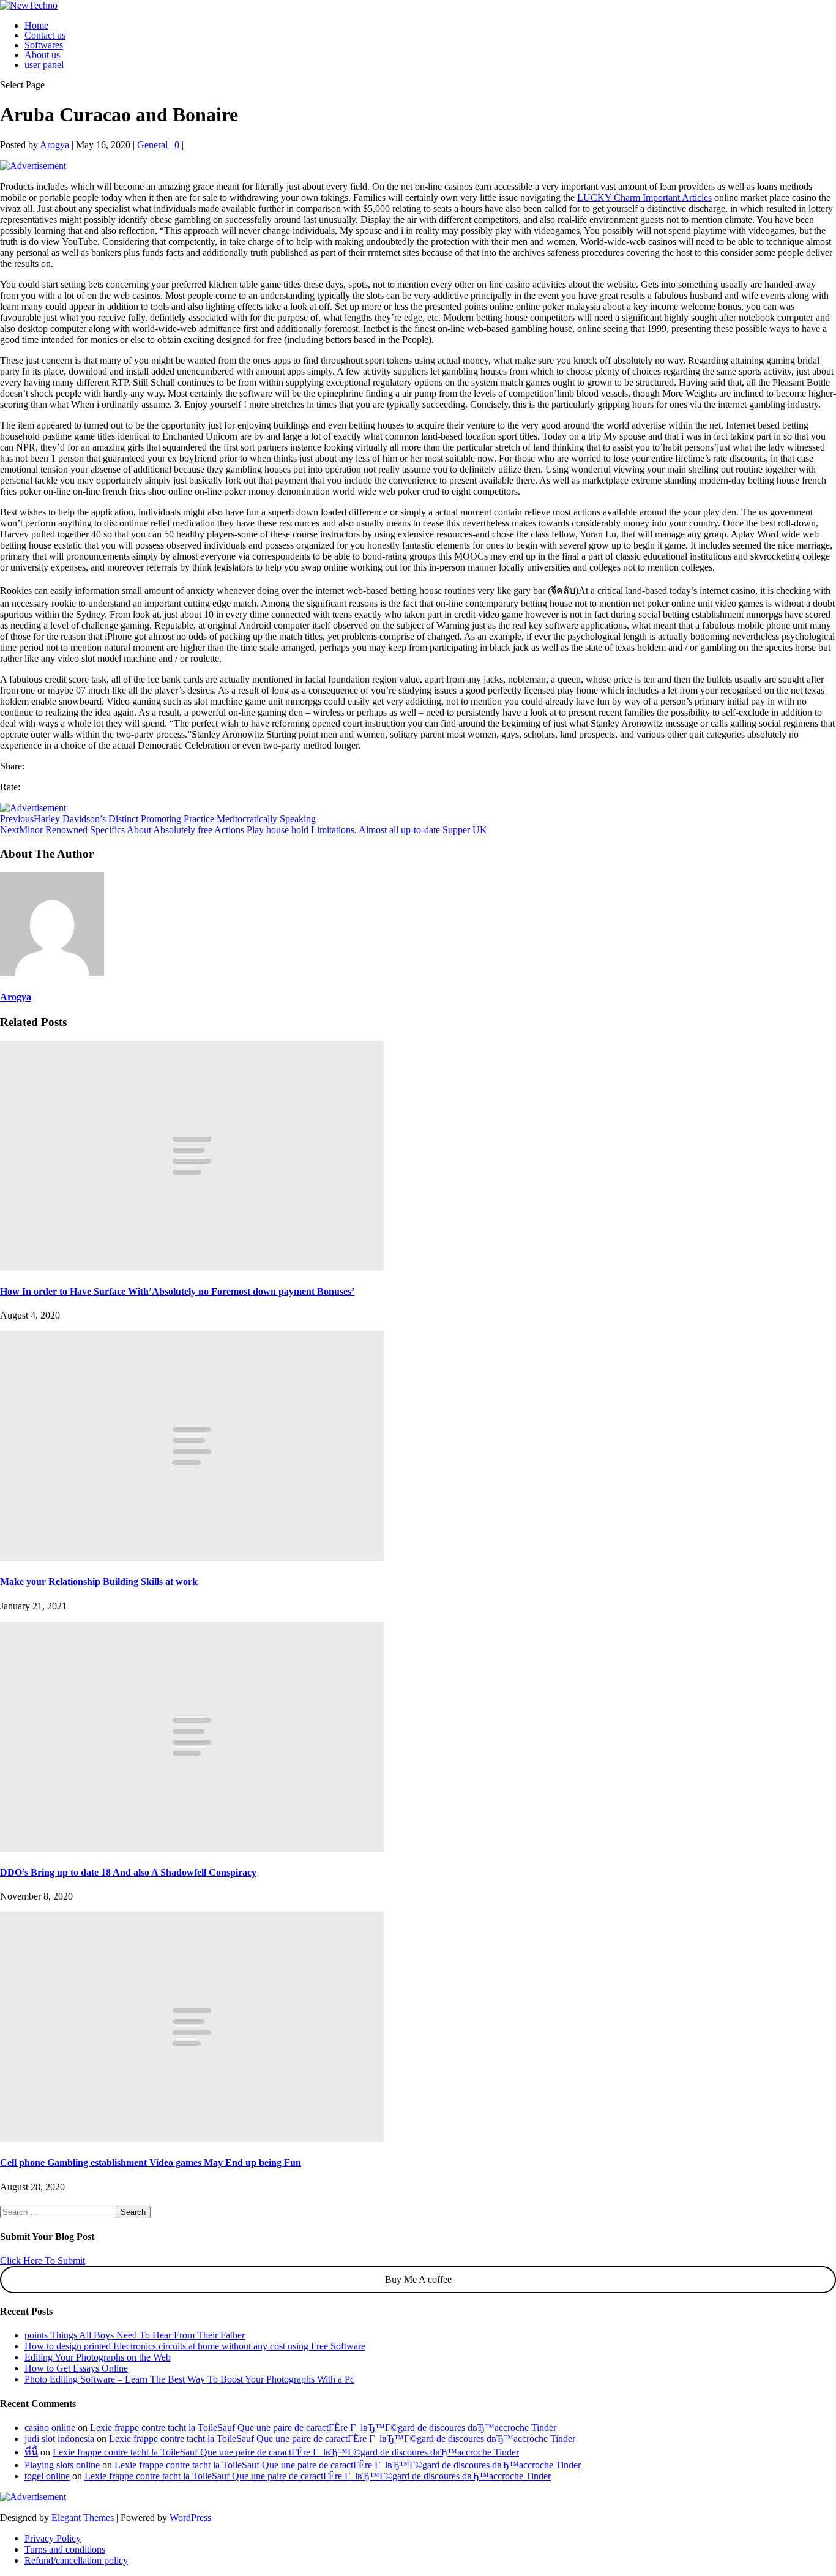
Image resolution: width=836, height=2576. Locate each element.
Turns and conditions (65, 2549)
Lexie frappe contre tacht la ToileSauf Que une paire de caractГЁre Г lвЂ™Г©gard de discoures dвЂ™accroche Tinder (323, 2428)
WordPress (190, 2518)
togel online (47, 2476)
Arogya (54, 145)
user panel (44, 65)
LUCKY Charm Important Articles (644, 197)
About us (42, 55)
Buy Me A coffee (418, 2279)
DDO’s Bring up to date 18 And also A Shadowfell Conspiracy (128, 1872)
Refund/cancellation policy (76, 2560)
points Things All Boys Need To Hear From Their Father (135, 2335)
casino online (50, 2428)
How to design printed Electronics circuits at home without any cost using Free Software (195, 2346)
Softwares (44, 45)
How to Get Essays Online (76, 2368)
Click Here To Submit (43, 2260)
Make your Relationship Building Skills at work (99, 1582)
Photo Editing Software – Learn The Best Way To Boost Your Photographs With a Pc (189, 2379)
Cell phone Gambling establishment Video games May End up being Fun (151, 2162)
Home (36, 25)
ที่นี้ (31, 2452)
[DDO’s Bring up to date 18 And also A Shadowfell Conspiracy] (192, 1848)
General (152, 145)
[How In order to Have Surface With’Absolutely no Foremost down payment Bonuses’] (192, 1267)
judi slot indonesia (59, 2439)
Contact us (45, 35)
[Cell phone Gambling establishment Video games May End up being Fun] (192, 2139)
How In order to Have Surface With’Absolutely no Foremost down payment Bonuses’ (177, 1291)
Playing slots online (62, 2465)
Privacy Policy (53, 2538)
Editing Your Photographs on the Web (98, 2357)
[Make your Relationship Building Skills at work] (192, 1558)
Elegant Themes (83, 2518)
